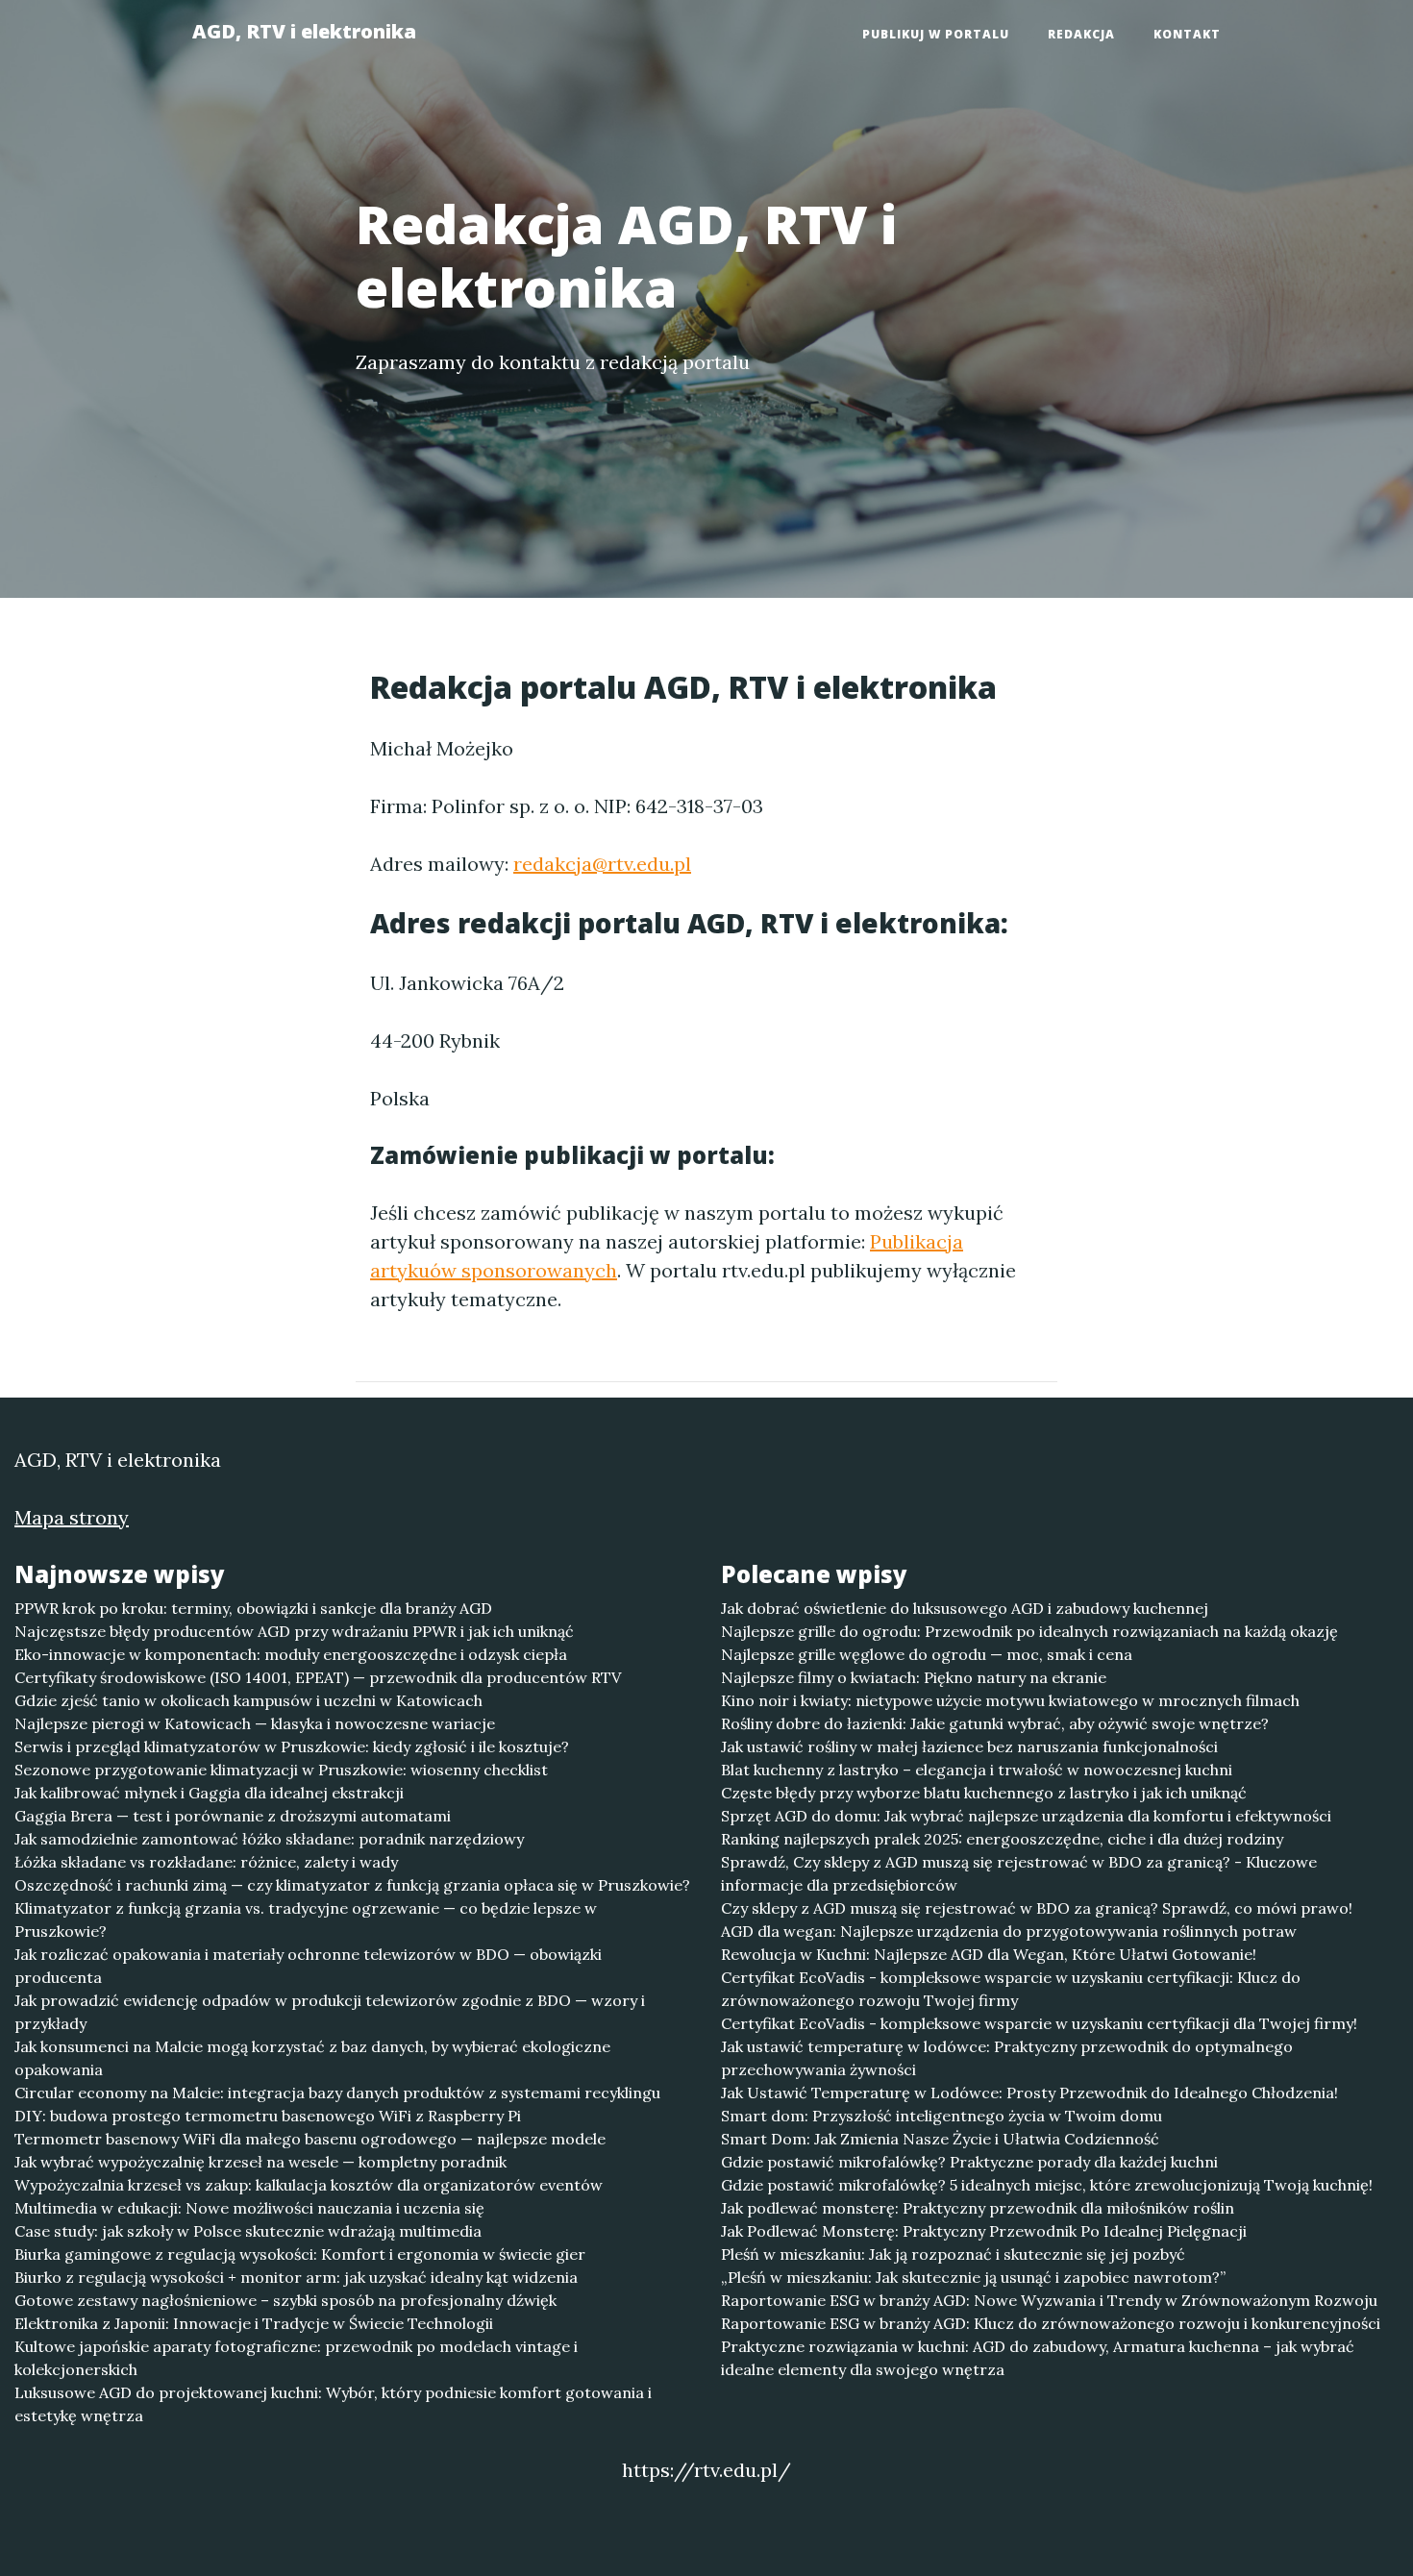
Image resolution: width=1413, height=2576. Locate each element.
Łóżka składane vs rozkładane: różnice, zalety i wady (206, 1862)
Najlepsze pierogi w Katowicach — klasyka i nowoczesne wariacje (255, 1723)
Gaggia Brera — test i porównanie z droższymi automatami (233, 1816)
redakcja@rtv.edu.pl (602, 864)
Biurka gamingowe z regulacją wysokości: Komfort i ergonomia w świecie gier (300, 2254)
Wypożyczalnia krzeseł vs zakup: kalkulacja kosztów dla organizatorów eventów (309, 2185)
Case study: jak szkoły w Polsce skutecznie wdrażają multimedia (248, 2231)
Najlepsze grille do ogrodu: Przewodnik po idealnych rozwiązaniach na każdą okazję (1029, 1631)
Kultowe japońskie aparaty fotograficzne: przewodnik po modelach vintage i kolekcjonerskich (296, 2358)
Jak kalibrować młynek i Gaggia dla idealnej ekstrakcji (209, 1793)
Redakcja (1081, 34)
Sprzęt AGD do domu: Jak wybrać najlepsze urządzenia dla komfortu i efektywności (1026, 1816)
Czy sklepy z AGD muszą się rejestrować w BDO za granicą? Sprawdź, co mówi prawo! (1037, 1908)
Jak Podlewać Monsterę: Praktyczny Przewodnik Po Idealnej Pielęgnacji (984, 2231)
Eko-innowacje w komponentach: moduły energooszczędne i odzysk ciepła (291, 1654)
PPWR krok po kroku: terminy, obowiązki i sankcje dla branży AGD (253, 1608)
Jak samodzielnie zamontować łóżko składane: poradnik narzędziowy (269, 1839)
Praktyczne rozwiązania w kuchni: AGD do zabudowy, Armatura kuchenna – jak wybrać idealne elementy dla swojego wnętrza (1038, 2358)
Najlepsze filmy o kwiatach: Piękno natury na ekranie (914, 1677)
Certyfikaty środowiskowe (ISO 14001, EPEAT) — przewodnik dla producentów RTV (318, 1677)
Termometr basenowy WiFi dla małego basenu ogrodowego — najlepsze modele (310, 2139)
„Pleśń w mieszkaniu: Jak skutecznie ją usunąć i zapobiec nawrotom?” (973, 2277)
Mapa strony (72, 1517)
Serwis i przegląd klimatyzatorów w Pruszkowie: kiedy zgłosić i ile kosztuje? (292, 1746)
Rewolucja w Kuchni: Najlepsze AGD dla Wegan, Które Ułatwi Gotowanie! (989, 1954)
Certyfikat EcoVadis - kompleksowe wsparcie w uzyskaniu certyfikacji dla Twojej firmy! (1039, 2023)
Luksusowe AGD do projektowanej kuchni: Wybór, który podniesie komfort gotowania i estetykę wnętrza (333, 2404)
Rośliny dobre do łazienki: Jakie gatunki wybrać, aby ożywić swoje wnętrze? (995, 1723)
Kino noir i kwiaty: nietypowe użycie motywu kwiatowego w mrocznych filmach (1010, 1700)
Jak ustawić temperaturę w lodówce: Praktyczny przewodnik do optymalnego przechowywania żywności (1007, 2058)
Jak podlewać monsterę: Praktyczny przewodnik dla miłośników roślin (978, 2208)
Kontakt (1187, 34)
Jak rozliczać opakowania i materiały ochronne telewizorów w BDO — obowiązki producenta (308, 1966)
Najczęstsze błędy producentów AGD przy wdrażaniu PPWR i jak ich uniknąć (294, 1631)
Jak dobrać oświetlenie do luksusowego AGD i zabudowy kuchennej (965, 1608)
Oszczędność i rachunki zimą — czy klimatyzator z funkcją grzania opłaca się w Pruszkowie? (352, 1885)
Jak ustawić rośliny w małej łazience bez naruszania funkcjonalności (969, 1746)
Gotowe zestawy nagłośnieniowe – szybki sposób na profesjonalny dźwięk (285, 2300)
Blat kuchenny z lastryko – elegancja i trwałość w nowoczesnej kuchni (977, 1770)
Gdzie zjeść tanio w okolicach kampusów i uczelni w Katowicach (248, 1700)
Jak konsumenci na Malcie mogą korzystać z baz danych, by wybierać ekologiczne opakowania (312, 2058)
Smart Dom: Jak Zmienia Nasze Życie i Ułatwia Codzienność (940, 2139)
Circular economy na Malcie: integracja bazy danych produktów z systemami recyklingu (337, 2093)
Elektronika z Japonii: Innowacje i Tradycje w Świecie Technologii (254, 2323)
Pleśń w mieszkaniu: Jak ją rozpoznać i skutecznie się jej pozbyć (953, 2254)
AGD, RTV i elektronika (304, 31)
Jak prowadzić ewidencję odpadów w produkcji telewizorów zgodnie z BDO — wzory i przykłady (330, 2012)
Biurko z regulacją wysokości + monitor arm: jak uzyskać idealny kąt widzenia (296, 2277)
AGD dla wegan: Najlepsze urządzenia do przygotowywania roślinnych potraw (1009, 1931)
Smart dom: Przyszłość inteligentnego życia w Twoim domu (942, 2116)
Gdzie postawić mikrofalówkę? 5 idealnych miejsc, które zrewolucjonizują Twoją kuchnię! (1047, 2185)
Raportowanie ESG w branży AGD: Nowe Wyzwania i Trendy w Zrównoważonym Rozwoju (1049, 2300)
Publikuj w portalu (936, 34)
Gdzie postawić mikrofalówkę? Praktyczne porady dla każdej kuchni (969, 2162)
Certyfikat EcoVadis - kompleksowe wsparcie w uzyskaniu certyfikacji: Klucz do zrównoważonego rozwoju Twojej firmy (1011, 1989)
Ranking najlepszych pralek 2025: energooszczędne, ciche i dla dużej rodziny (1002, 1839)
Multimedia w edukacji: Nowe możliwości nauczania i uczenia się (249, 2208)
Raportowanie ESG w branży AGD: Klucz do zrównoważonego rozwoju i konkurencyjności (1051, 2323)
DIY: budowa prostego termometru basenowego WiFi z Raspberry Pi (268, 2116)
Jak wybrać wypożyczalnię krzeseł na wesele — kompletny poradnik (260, 2162)
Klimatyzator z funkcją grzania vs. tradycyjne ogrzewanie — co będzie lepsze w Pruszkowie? (306, 1920)
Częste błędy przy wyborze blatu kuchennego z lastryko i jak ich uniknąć (984, 1793)
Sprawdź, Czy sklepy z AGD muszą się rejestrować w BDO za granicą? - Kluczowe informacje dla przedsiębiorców (1019, 1873)
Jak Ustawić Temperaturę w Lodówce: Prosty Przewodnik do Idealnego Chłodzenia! (1029, 2093)
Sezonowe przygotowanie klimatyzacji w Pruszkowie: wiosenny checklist (281, 1770)
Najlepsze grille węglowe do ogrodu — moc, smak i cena (927, 1654)
